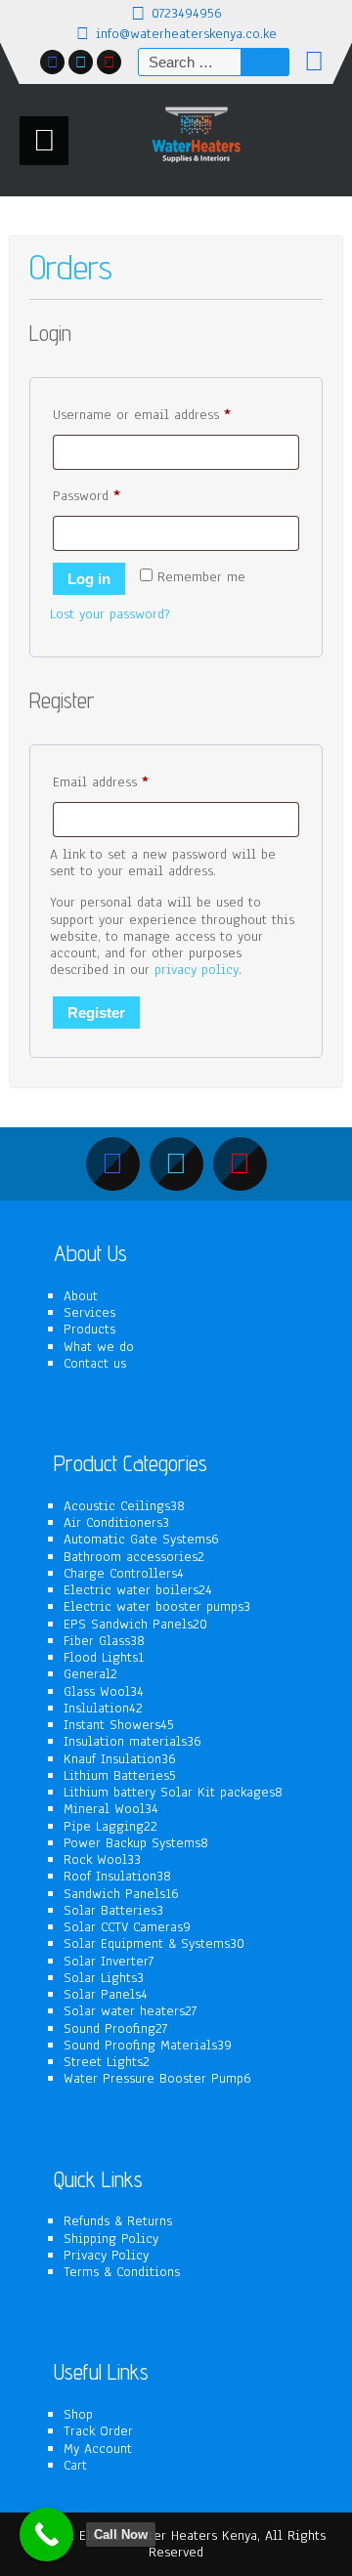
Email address (127, 781)
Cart (75, 2465)
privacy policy (197, 970)
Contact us (95, 1363)
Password (113, 495)
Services (89, 1312)
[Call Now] (46, 2534)
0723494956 (187, 13)
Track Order (98, 2431)
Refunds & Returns (118, 2221)
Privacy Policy (106, 2255)
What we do (99, 1347)
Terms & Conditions (122, 2272)
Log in (89, 579)
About (81, 1296)
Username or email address (168, 414)
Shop (78, 2414)
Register (96, 1013)
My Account (98, 2449)
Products (89, 1329)
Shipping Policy (111, 2238)
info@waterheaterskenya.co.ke (186, 34)
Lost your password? (110, 614)
